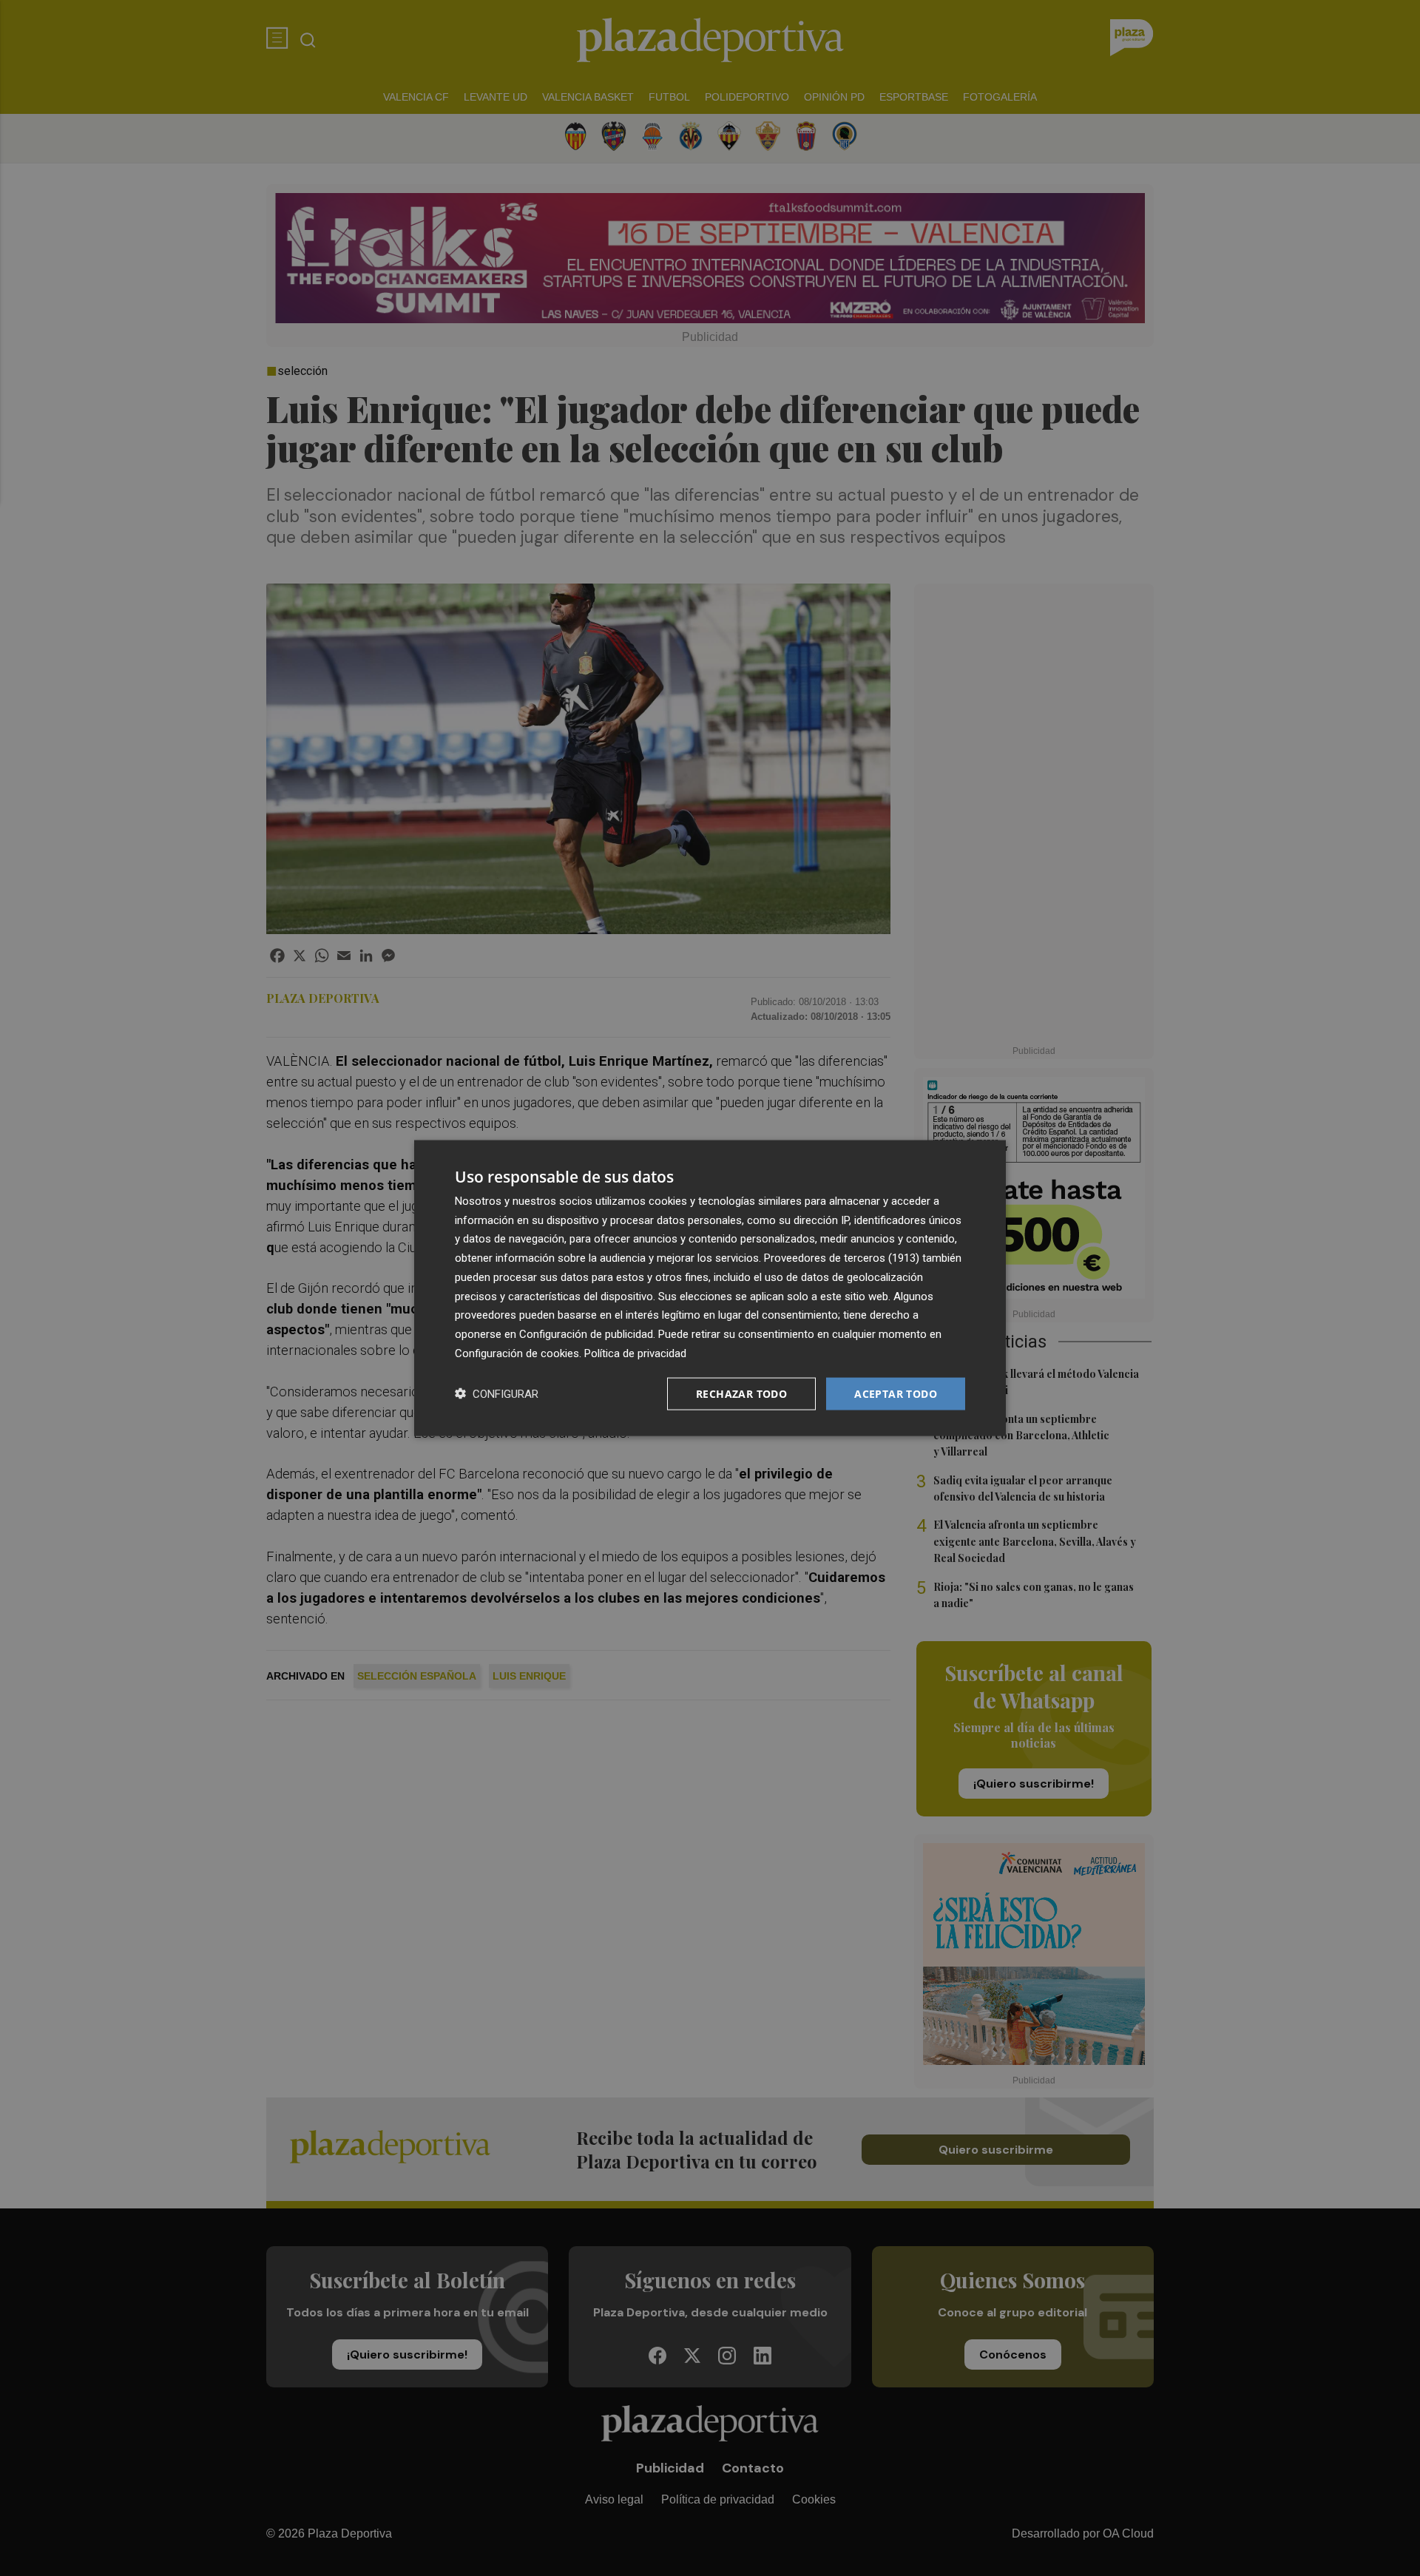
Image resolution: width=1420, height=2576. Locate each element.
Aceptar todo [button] (896, 1393)
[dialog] (710, 1288)
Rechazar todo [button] (741, 1393)
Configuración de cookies (517, 1353)
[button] (497, 1394)
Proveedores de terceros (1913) (842, 1258)
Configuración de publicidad (586, 1334)
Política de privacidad (635, 1353)
